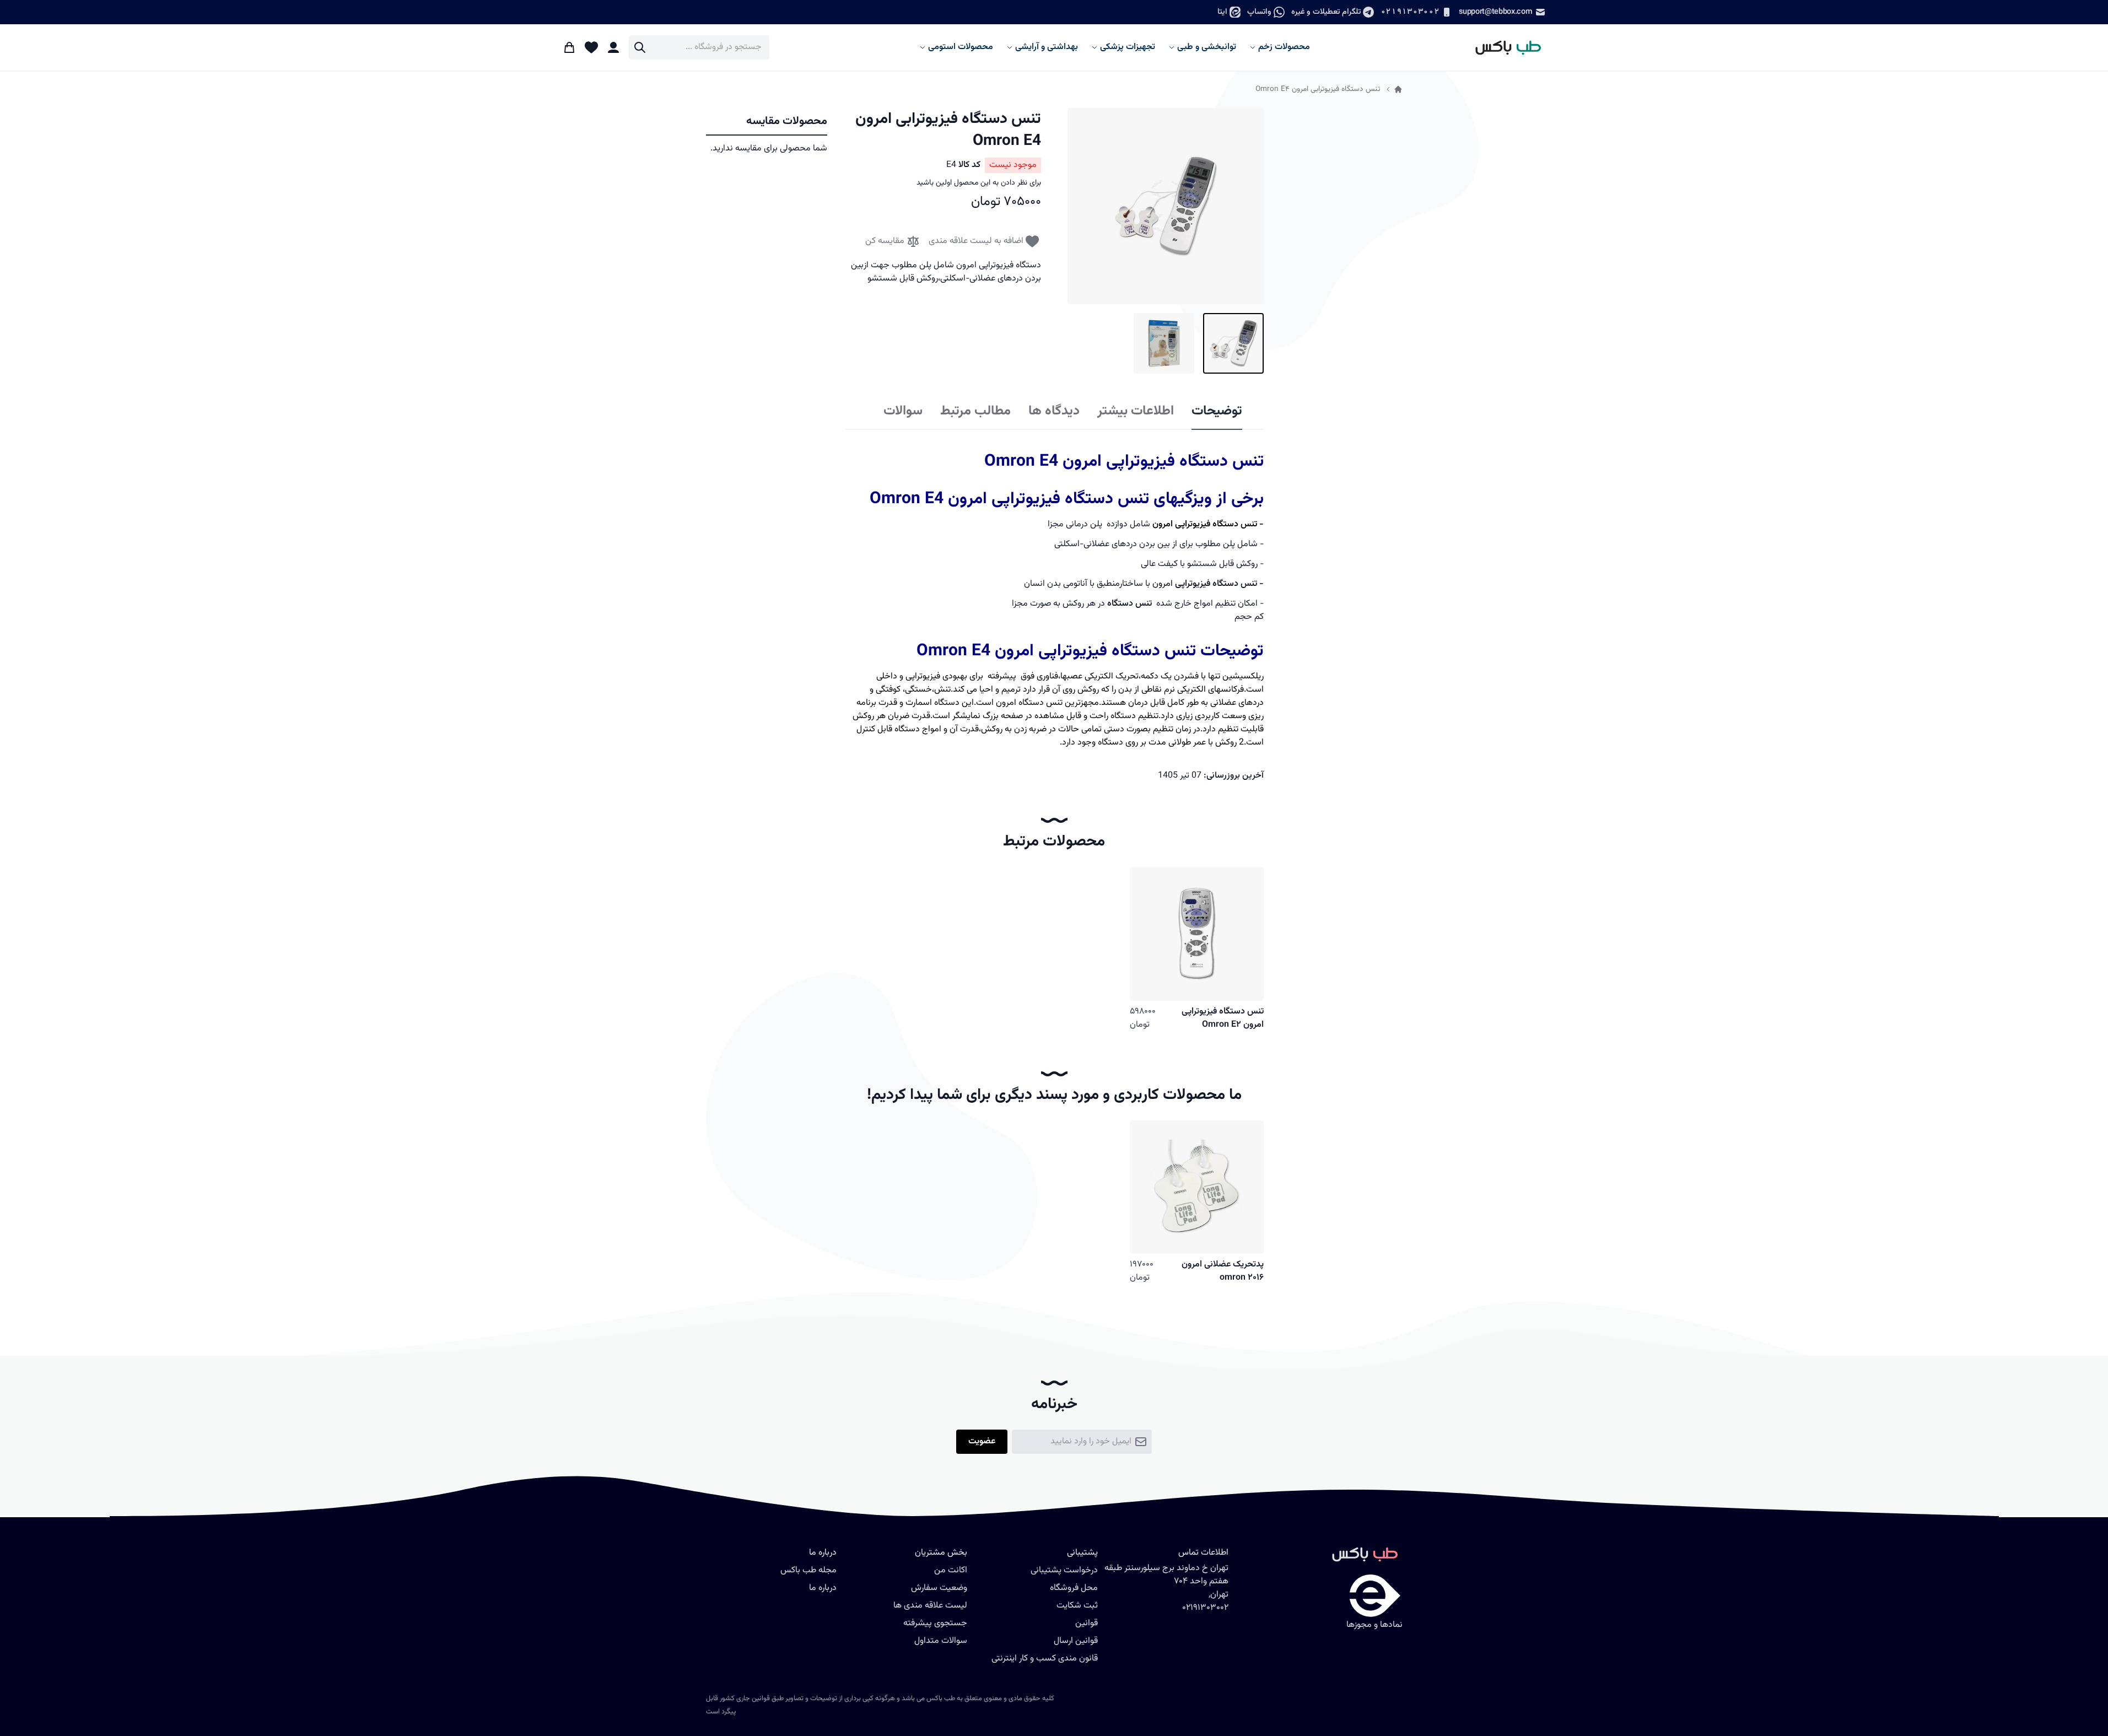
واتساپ (1259, 12)
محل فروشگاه (1074, 1588)
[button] (1166, 206)
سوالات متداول (941, 1641)
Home (1398, 89)
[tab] (1217, 412)
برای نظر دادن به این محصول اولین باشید (979, 183)
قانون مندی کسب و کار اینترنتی (1045, 1659)
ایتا (1222, 12)
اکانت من (951, 1570)
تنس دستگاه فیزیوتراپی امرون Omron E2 (1223, 1018)
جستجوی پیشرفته (935, 1623)
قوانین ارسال (1076, 1641)
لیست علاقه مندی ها (930, 1606)
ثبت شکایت (1077, 1606)
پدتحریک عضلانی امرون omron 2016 (1223, 1271)
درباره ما (823, 1588)
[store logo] (1503, 47)
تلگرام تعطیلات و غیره (1326, 12)
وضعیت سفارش (939, 1588)
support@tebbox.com (1495, 12)
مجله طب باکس (808, 1570)
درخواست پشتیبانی (1064, 1570)
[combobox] (699, 47)
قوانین (1087, 1623)
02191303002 (1410, 12)
